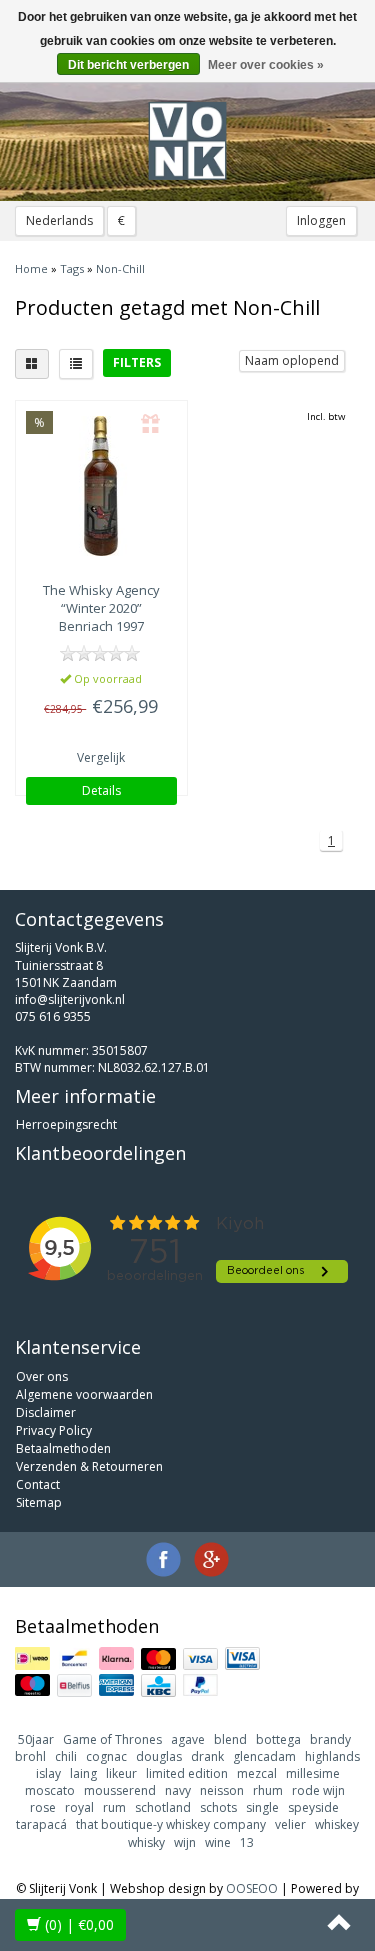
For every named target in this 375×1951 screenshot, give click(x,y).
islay (48, 1773)
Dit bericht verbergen (128, 65)
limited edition (187, 1773)
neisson (222, 1790)
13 (247, 1842)
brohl (30, 1756)
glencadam (264, 1756)
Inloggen (321, 220)
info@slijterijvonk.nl (70, 999)
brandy (330, 1739)
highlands (332, 1756)
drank (207, 1756)
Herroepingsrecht (66, 1124)
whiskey (337, 1824)
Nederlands (59, 220)
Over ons (42, 1376)
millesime (313, 1773)
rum (114, 1807)
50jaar (36, 1739)
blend (230, 1739)
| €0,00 (79, 1924)
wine (218, 1842)
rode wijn (318, 1790)
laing (83, 1773)
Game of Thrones (112, 1739)
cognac (106, 1756)
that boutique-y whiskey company (171, 1824)
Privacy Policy (54, 1430)
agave (188, 1739)
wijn (185, 1842)
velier (290, 1824)
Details (101, 790)
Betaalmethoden (63, 1448)
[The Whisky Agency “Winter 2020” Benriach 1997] (101, 486)
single (262, 1807)
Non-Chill (120, 268)
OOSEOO (252, 1888)
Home (31, 268)
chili (66, 1756)
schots (218, 1807)
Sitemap (39, 1502)
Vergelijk (101, 757)
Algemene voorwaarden (84, 1394)
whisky (146, 1842)
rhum (268, 1790)
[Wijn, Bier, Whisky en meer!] (188, 141)
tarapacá (41, 1824)
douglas (159, 1756)
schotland (163, 1807)
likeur (121, 1773)
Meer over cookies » (266, 65)
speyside (313, 1807)
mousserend (120, 1790)
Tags (72, 268)
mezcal (257, 1773)
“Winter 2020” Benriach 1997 (101, 608)
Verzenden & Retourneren (89, 1466)
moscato (50, 1790)
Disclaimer (46, 1412)
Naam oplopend (292, 360)
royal (79, 1807)
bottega (278, 1739)
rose (43, 1807)
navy (178, 1790)
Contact (38, 1484)
